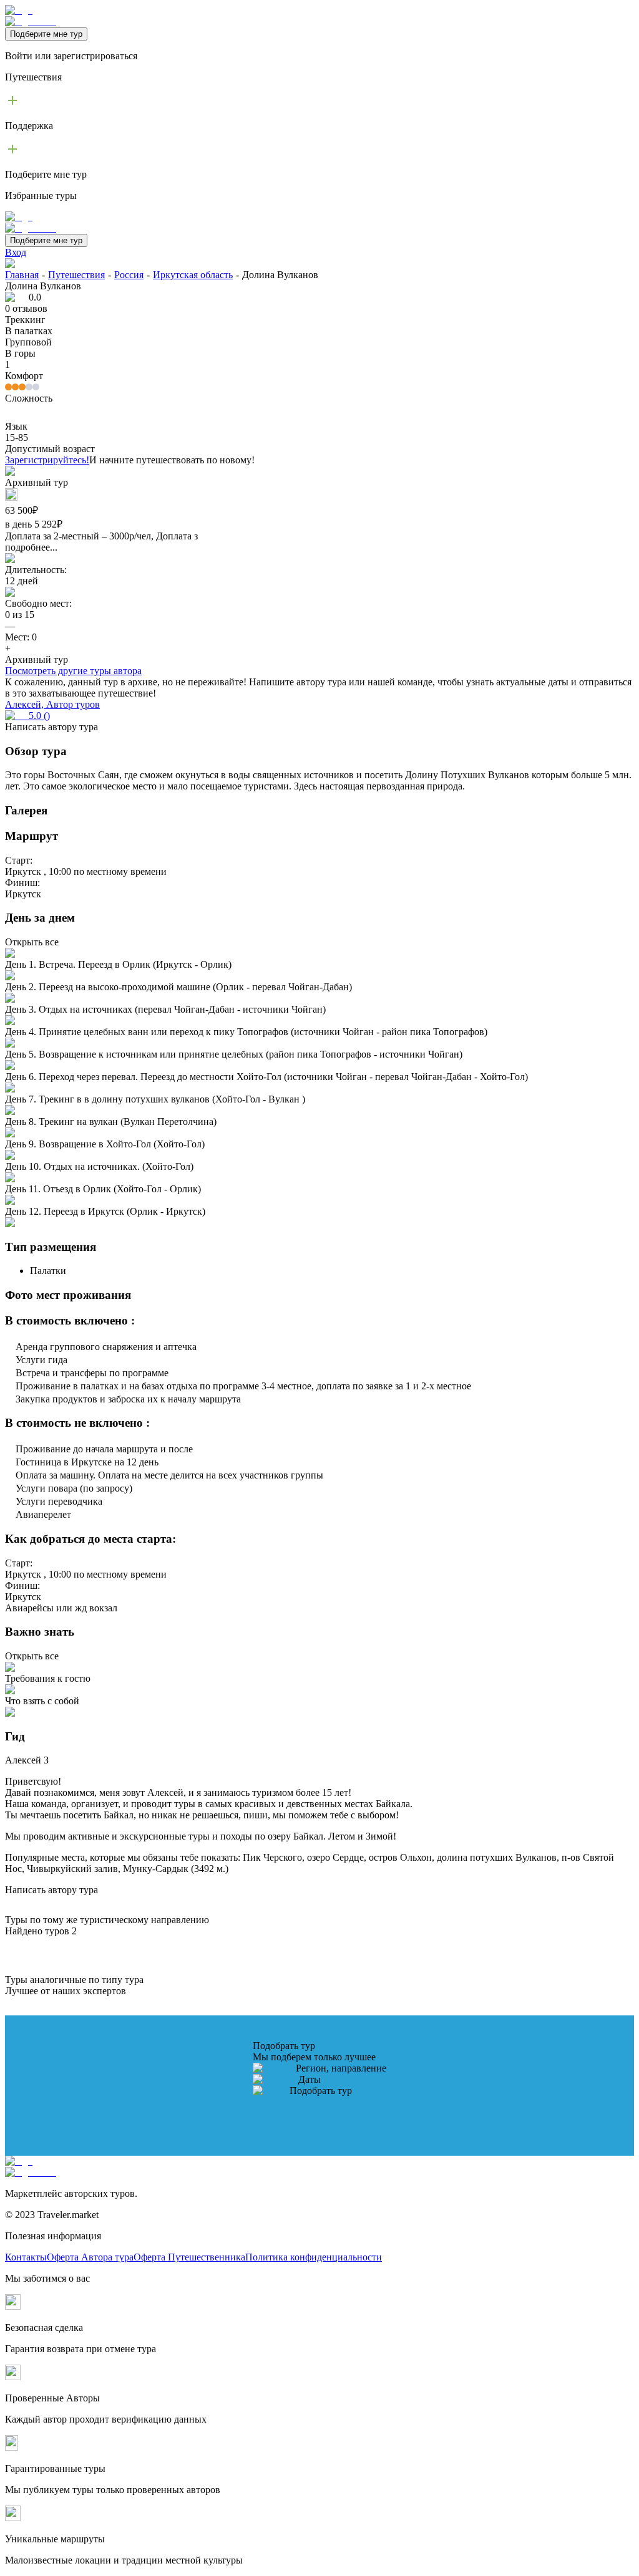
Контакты (26, 2257)
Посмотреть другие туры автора (73, 671)
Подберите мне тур (46, 34)
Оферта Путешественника (189, 2257)
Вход (16, 252)
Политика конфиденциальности (314, 2257)
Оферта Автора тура (90, 2257)
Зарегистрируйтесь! (47, 460)
